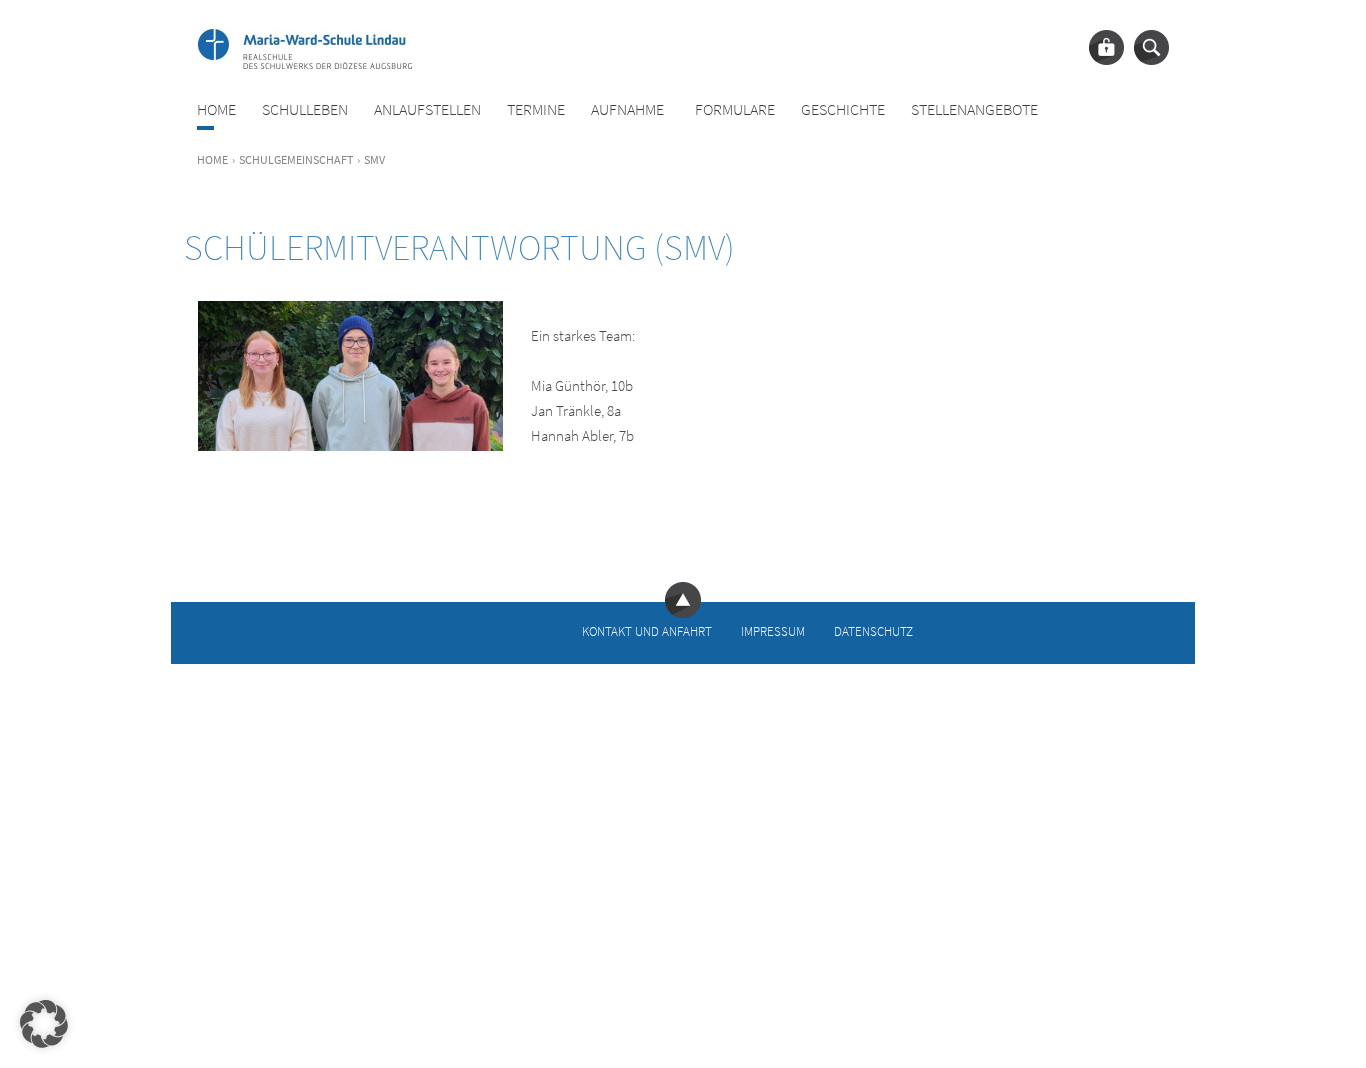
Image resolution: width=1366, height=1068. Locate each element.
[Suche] (1151, 47)
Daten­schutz (873, 630)
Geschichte (843, 109)
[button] (44, 1024)
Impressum (773, 630)
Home (216, 109)
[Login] (1106, 47)
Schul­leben (305, 109)
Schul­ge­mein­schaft (296, 159)
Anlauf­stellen (427, 109)
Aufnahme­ (627, 109)
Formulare (735, 109)
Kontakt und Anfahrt (647, 630)
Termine (536, 109)
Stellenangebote (974, 109)
